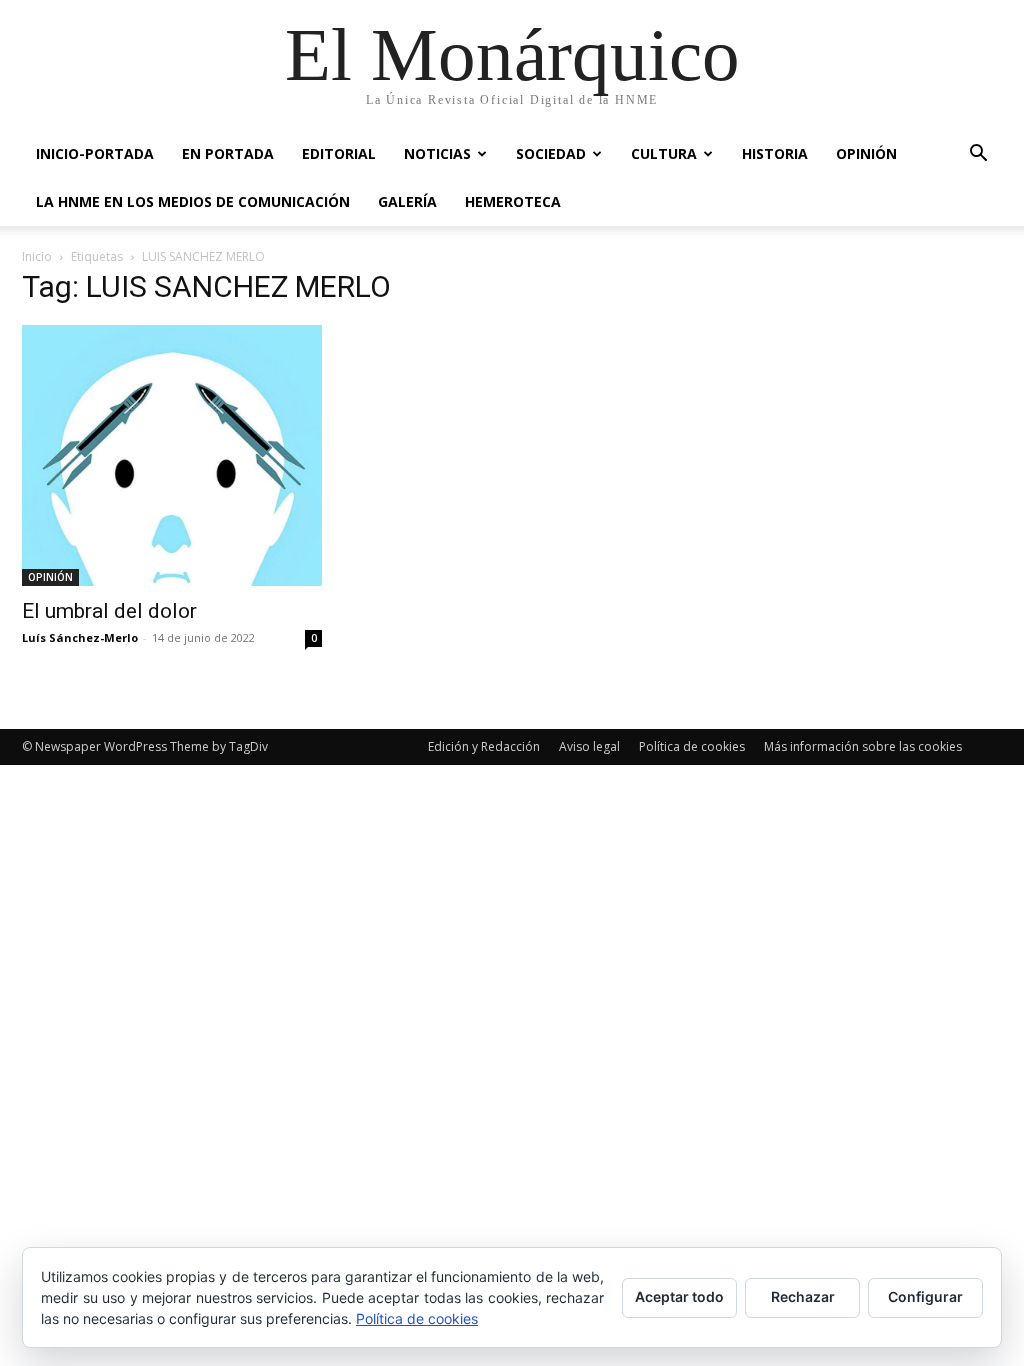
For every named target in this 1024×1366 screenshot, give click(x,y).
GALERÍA (407, 201)
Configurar (925, 1296)
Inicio (37, 256)
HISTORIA (775, 153)
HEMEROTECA (513, 201)
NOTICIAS (437, 153)
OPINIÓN (866, 153)
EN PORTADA (228, 153)
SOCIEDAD (551, 153)
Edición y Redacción (484, 746)
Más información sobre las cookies (863, 746)
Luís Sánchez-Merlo (80, 637)
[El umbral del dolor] (172, 455)
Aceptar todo (679, 1296)
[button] (978, 155)
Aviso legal (589, 746)
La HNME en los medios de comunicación (193, 201)
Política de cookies (692, 746)
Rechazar (803, 1296)
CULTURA (664, 153)
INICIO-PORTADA (95, 153)
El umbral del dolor (109, 611)
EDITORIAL (339, 153)
